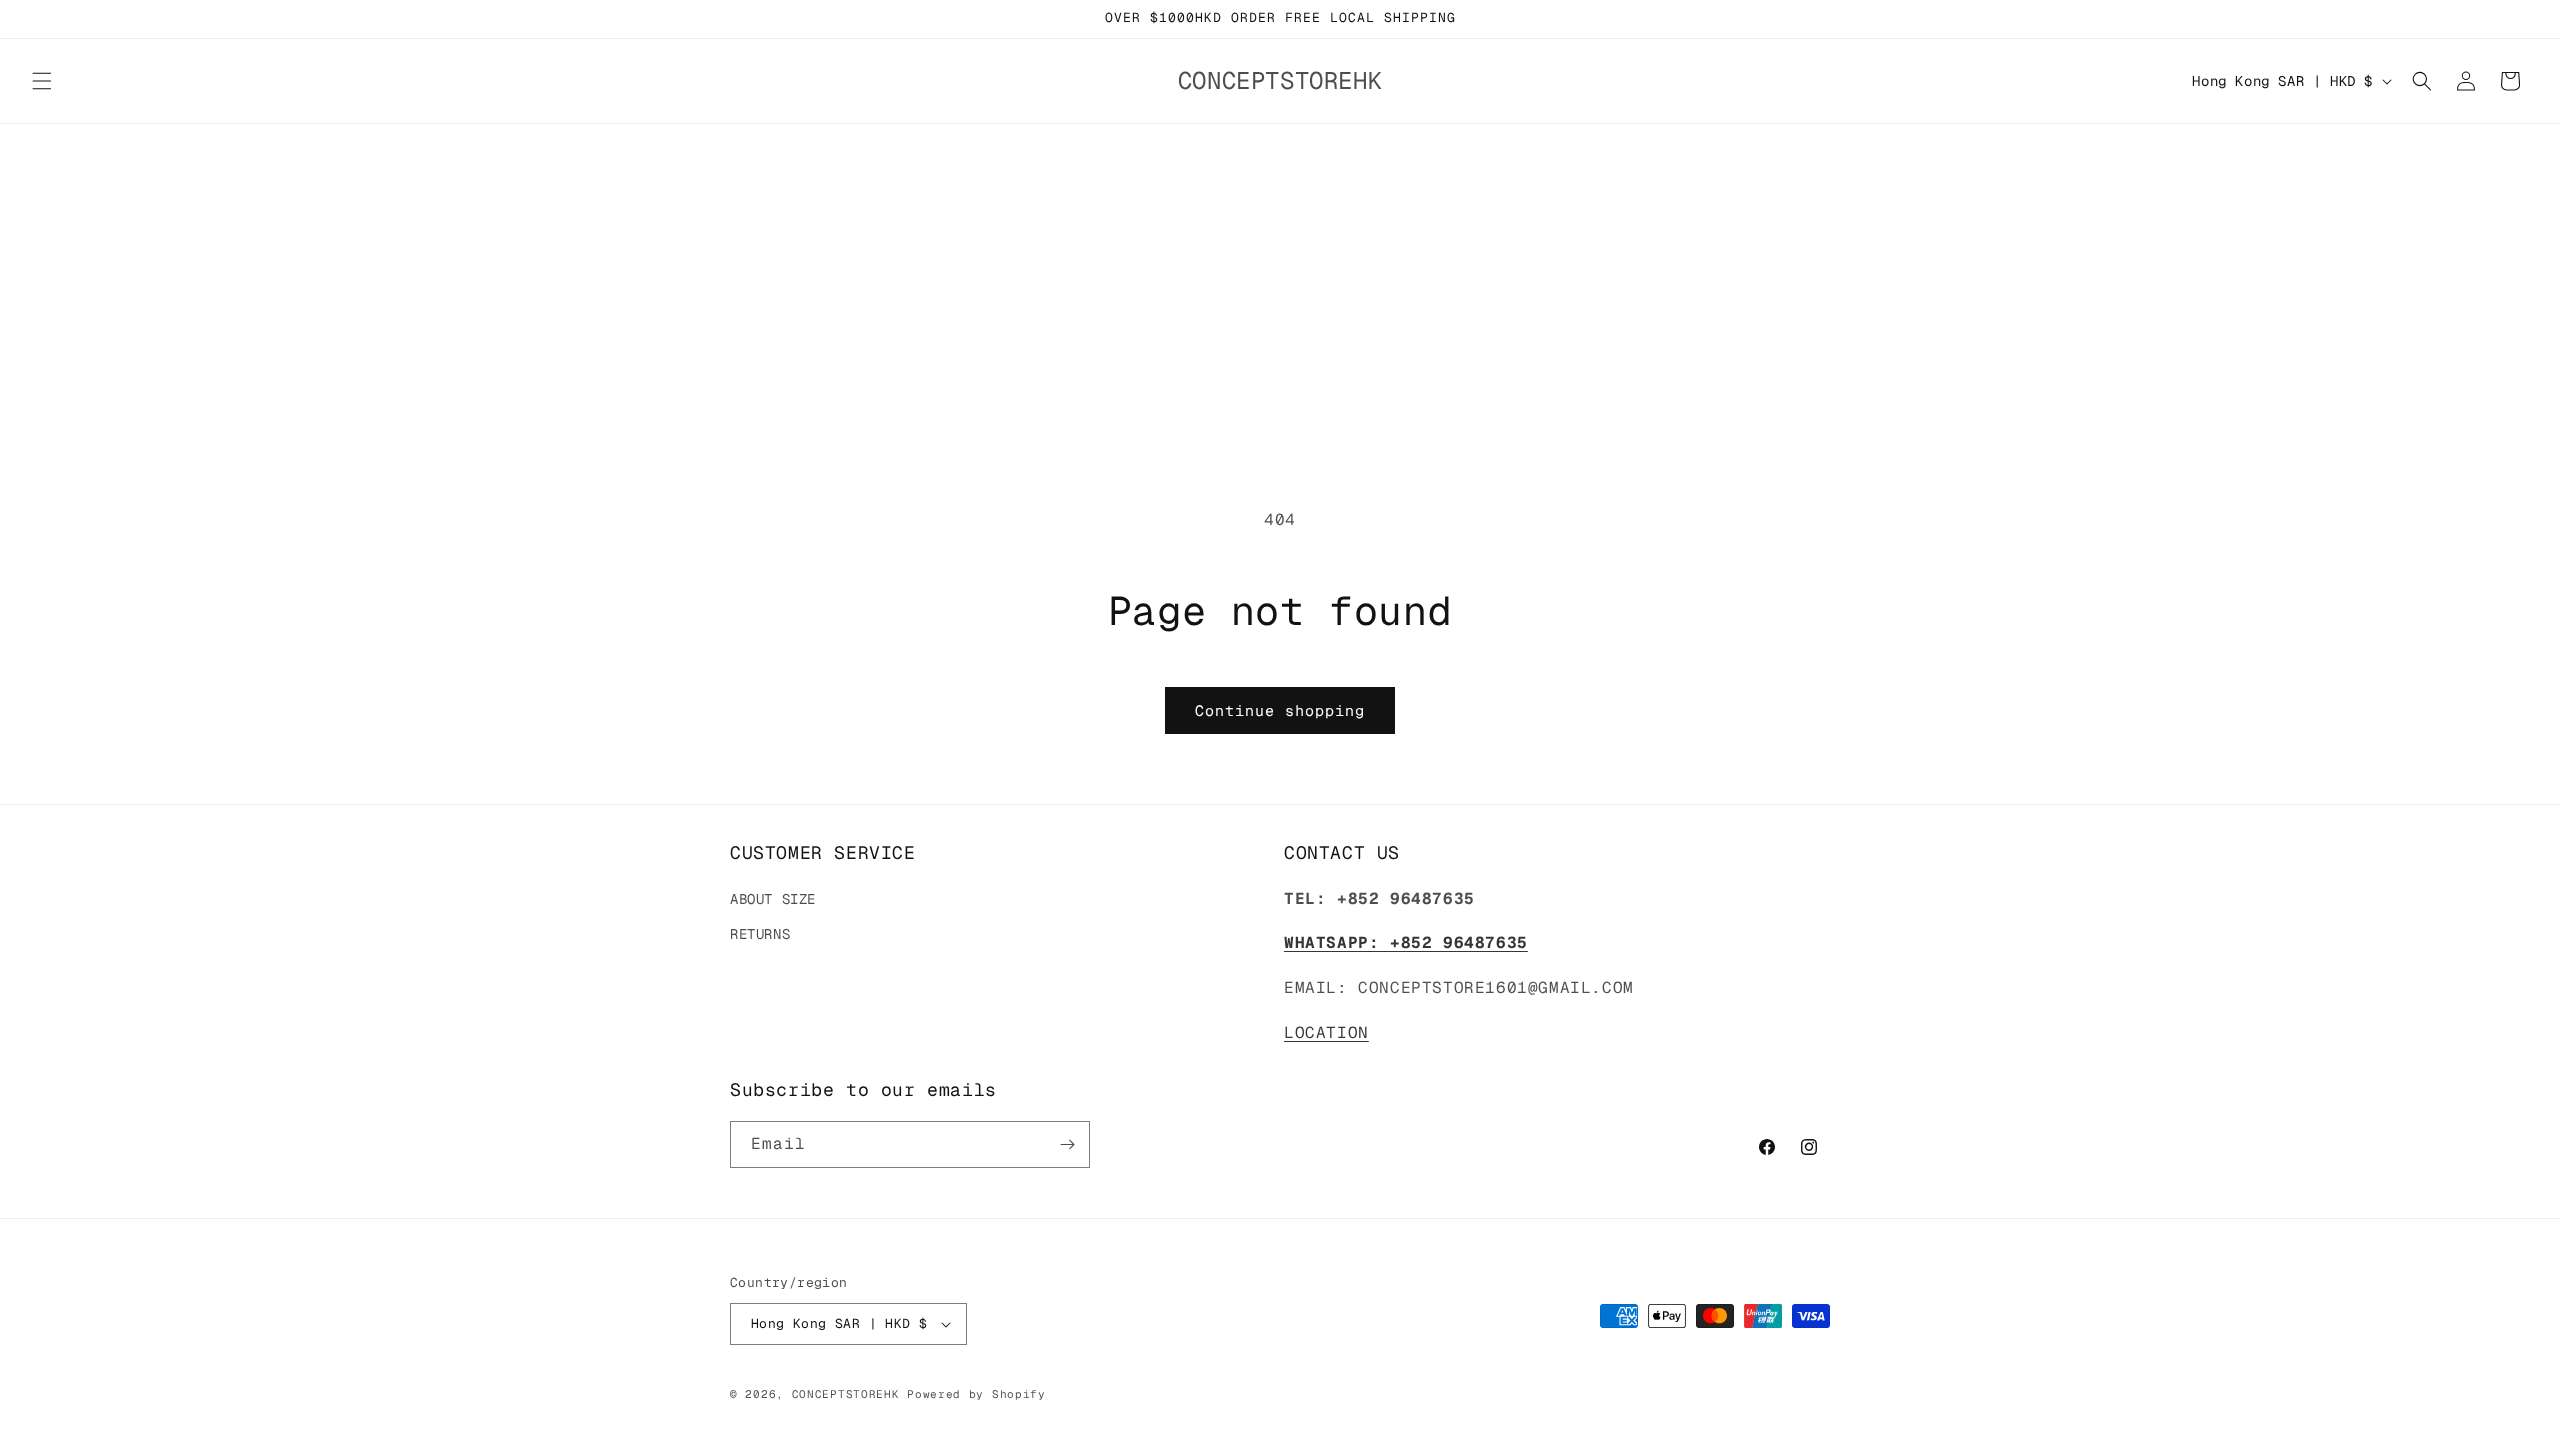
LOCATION (1326, 1032)
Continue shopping (1280, 710)
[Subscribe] (1067, 1144)
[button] (42, 81)
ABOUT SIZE (773, 899)
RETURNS (760, 934)
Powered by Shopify (976, 1394)
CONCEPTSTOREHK (846, 1394)
